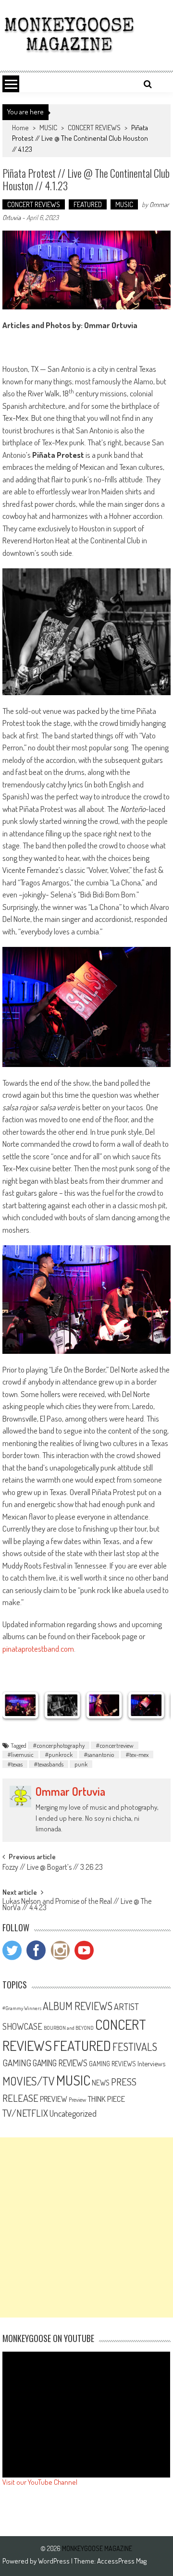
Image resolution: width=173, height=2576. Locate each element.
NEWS (101, 2083)
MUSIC (48, 128)
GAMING (17, 2063)
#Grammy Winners (22, 2008)
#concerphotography (59, 1745)
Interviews (151, 2063)
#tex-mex (137, 1754)
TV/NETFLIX (25, 2113)
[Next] (150, 1705)
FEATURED (88, 204)
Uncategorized (73, 2113)
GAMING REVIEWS (60, 2063)
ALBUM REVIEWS (78, 2006)
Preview (77, 2099)
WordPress (55, 2561)
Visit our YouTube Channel (40, 2482)
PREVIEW (54, 2099)
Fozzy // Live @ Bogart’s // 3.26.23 (53, 1868)
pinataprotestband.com (38, 1649)
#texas (15, 1764)
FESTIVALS (135, 2047)
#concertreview (115, 1745)
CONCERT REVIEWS (94, 128)
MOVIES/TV (29, 2081)
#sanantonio (99, 1754)
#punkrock (59, 1754)
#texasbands (49, 1764)
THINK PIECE (106, 2098)
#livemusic (20, 1754)
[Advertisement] (86, 2227)
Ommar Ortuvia (70, 1791)
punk (81, 1764)
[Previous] (23, 1705)
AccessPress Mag (122, 2561)
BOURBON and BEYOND (69, 2028)
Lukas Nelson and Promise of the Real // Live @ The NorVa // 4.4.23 (77, 1905)
